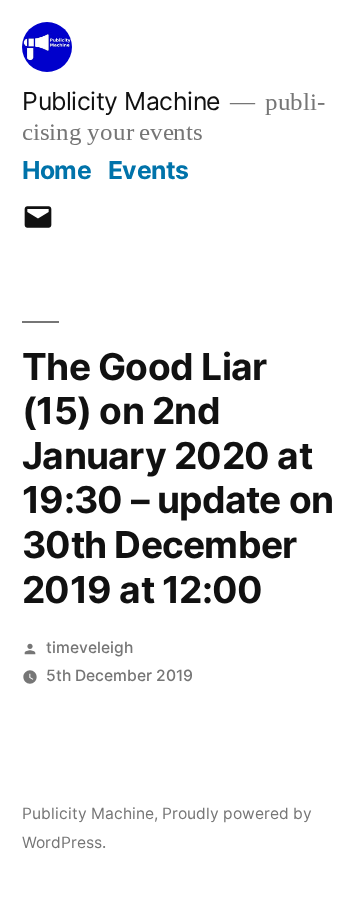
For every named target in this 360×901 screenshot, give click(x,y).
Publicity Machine (121, 101)
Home (56, 170)
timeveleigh (89, 647)
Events (148, 170)
